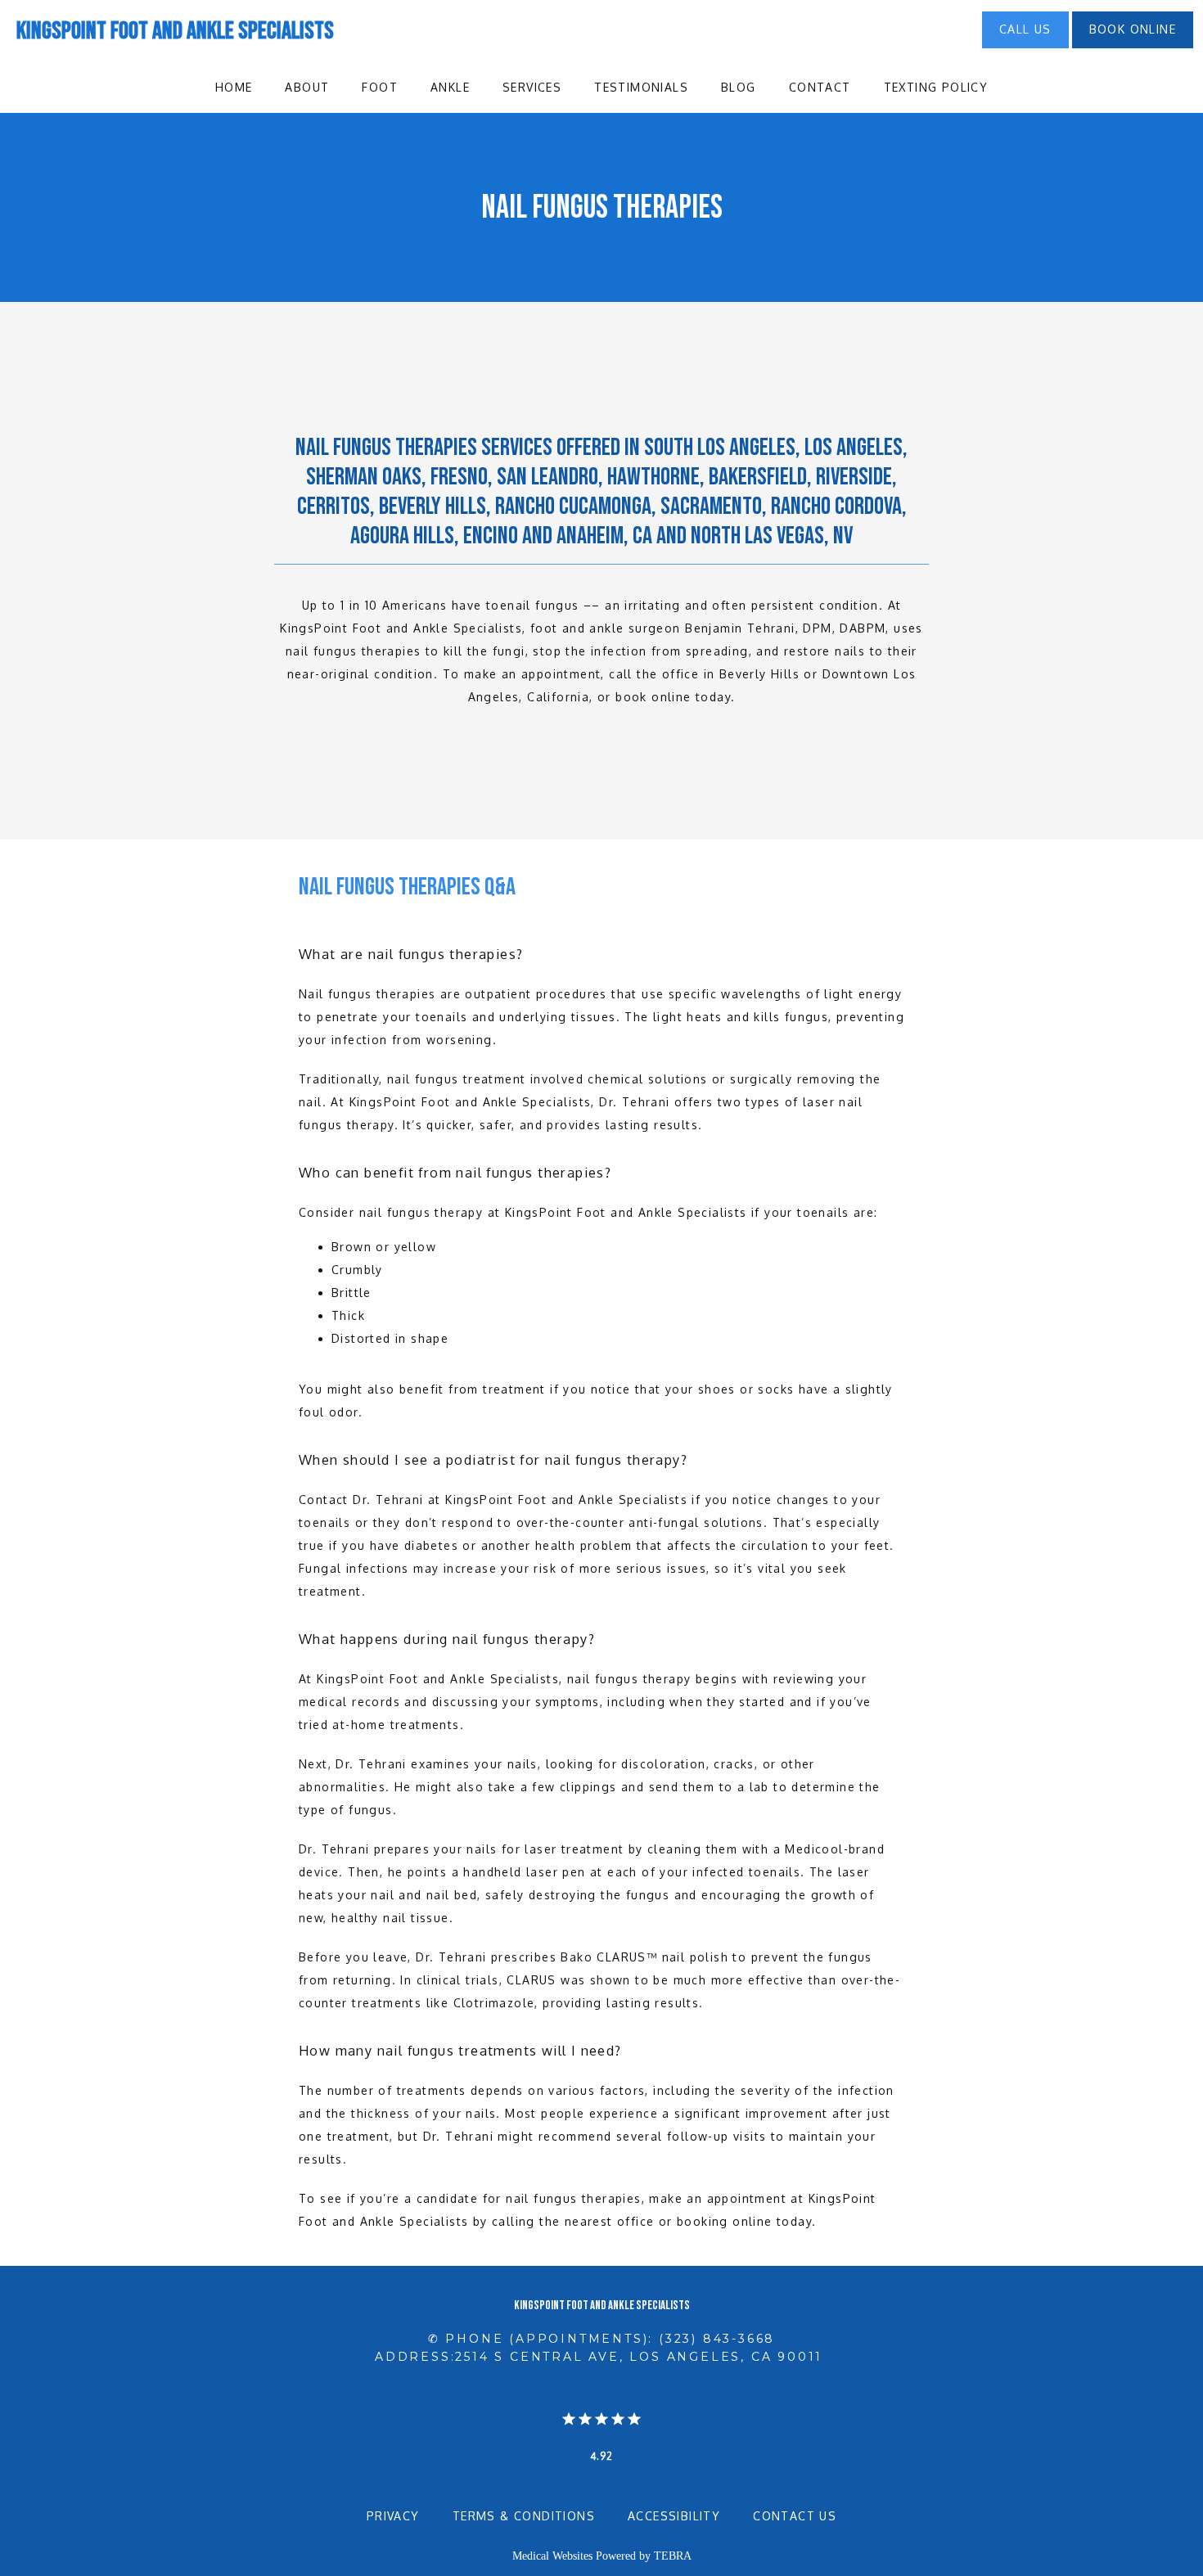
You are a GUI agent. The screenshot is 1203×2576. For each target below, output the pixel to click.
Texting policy (936, 87)
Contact (820, 87)
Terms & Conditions (524, 2516)
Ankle (450, 87)
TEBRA (673, 2556)
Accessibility (674, 2516)
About (307, 87)
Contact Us (795, 2516)
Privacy (393, 2516)
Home (234, 87)
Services (532, 87)
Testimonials (641, 87)
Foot (380, 87)
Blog (739, 87)
